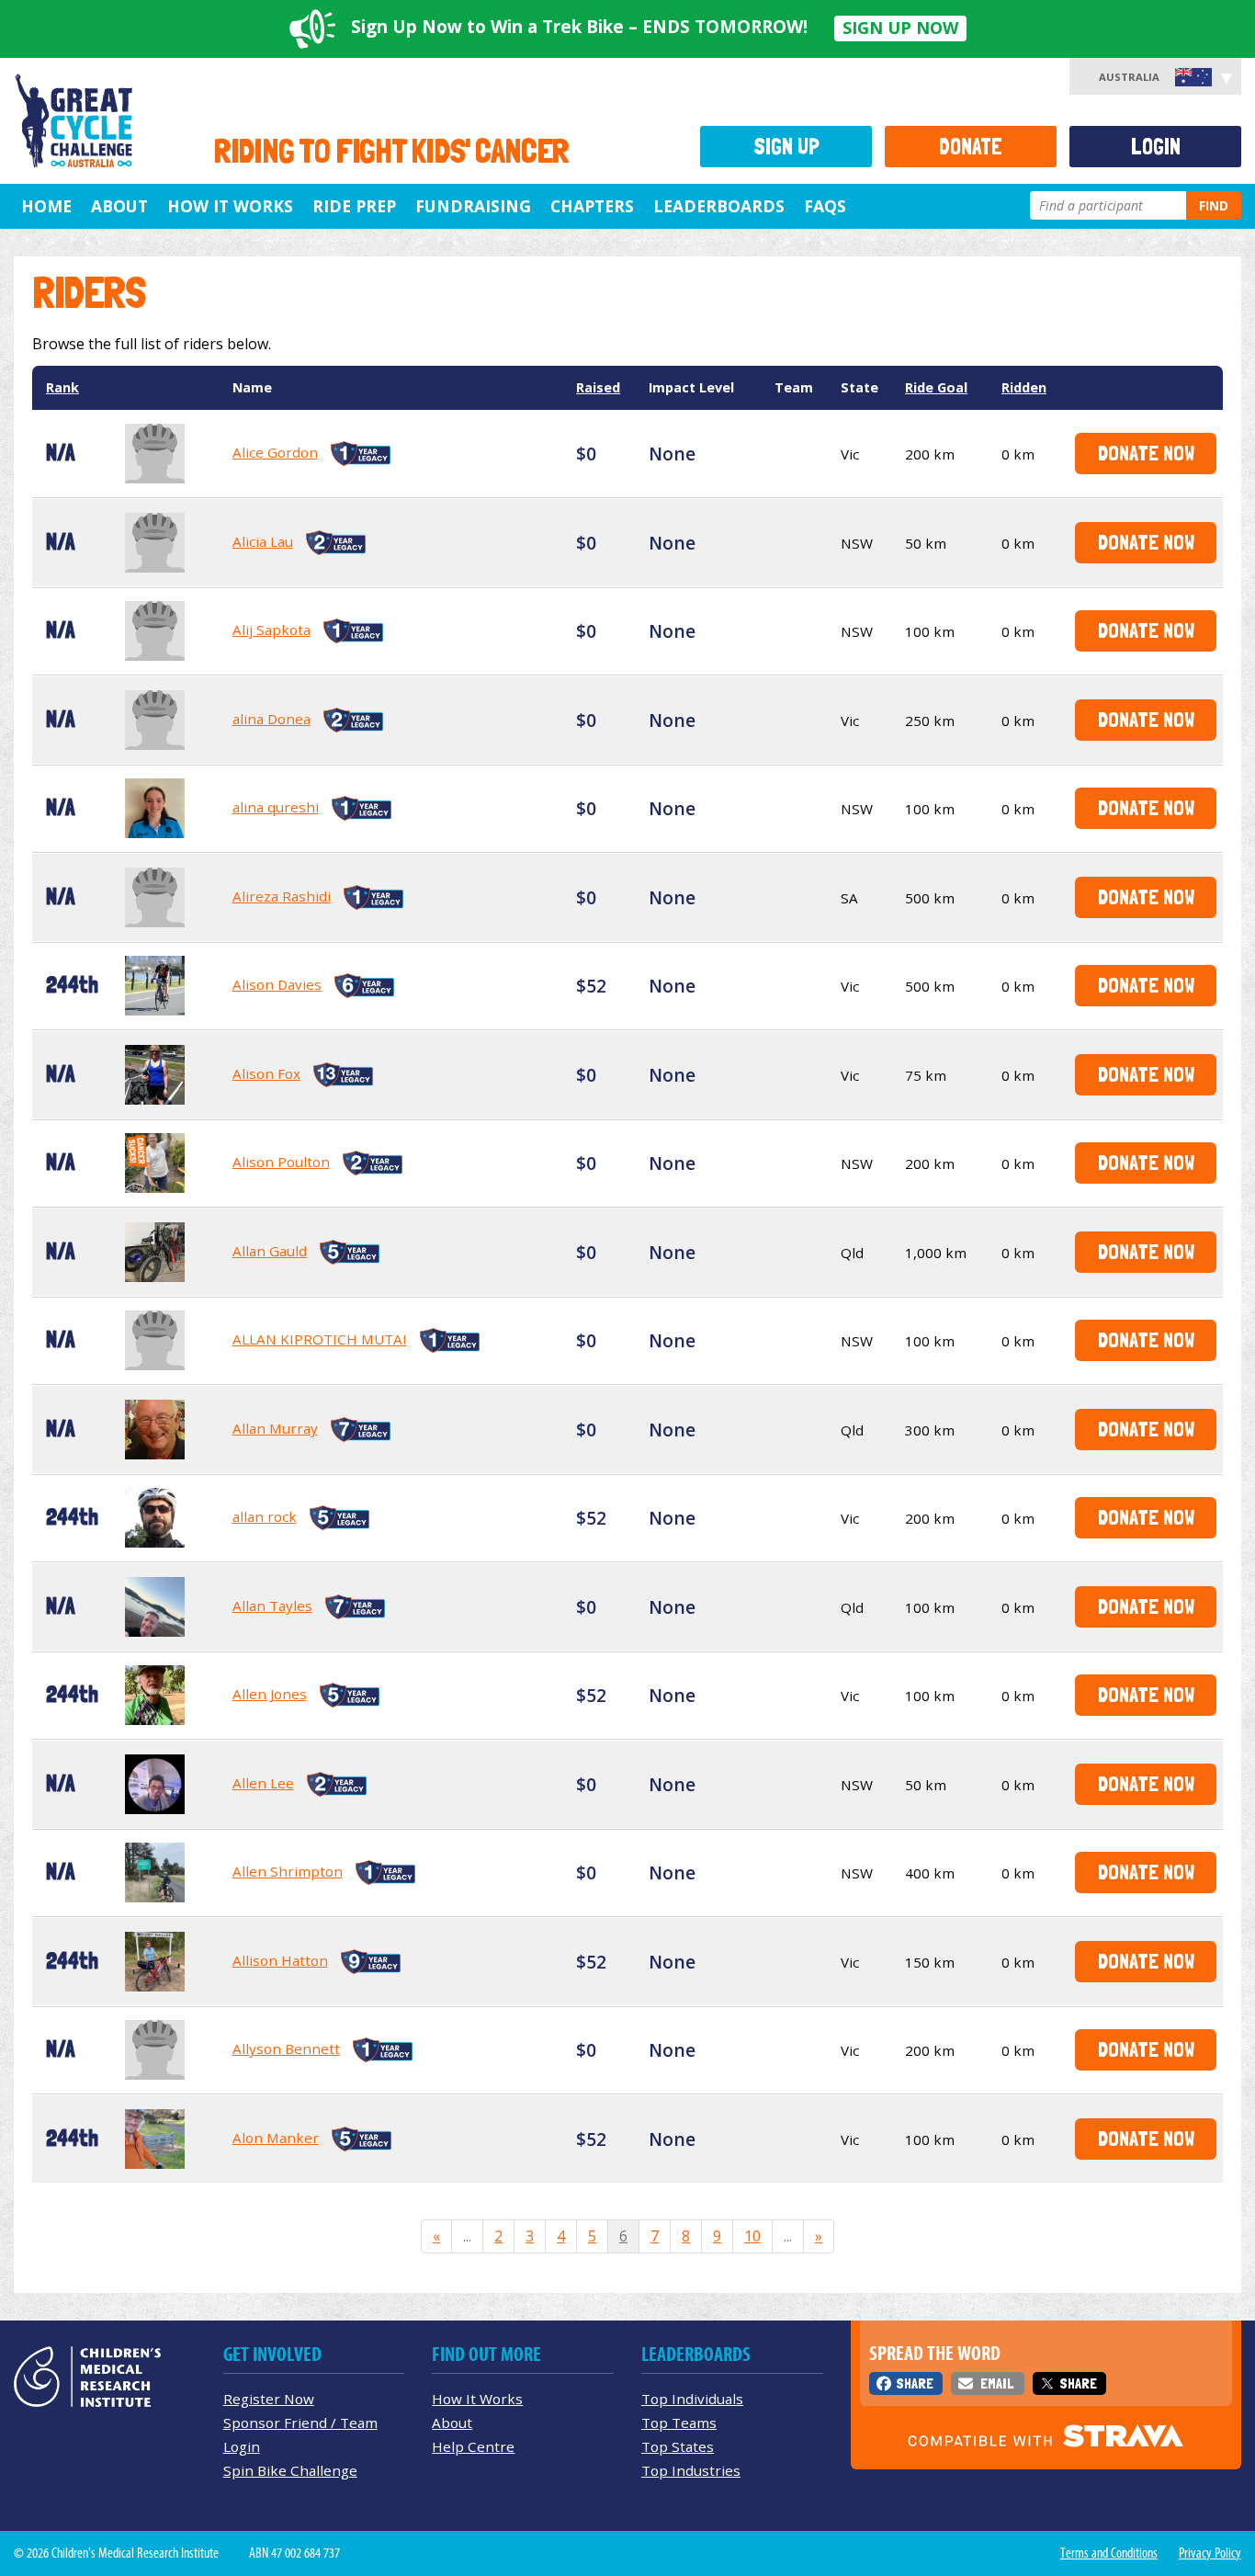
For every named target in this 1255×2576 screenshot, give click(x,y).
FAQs (825, 206)
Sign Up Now (900, 28)
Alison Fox (266, 1073)
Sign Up (786, 147)
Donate (971, 147)
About (119, 206)
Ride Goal (936, 387)
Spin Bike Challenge (290, 2470)
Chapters (592, 206)
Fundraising (473, 206)
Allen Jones (270, 1694)
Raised (598, 387)
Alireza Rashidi (282, 896)
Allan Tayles (272, 1606)
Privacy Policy (1210, 2553)
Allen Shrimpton (288, 1871)
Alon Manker (276, 2138)
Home (46, 206)
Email (997, 2383)
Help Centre (473, 2446)
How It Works (477, 2399)
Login (1156, 147)
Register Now (269, 2399)
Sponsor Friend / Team (300, 2423)
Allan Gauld (270, 1251)
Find (1214, 205)
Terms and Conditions (1109, 2553)
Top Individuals (692, 2399)
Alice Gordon (275, 452)
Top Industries (691, 2470)
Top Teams (679, 2423)
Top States (678, 2446)
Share (915, 2383)
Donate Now (1146, 453)
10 (752, 2236)
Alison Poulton (281, 1162)
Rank (62, 387)
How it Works (230, 206)
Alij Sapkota (271, 630)
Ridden (1024, 387)
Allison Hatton (280, 1960)
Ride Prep (354, 206)
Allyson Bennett (286, 2048)
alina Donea (271, 719)
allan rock (265, 1516)
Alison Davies (277, 984)
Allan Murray (275, 1428)
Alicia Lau (263, 541)
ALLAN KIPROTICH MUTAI (320, 1339)
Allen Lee (263, 1783)
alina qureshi (276, 807)
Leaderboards (719, 206)
